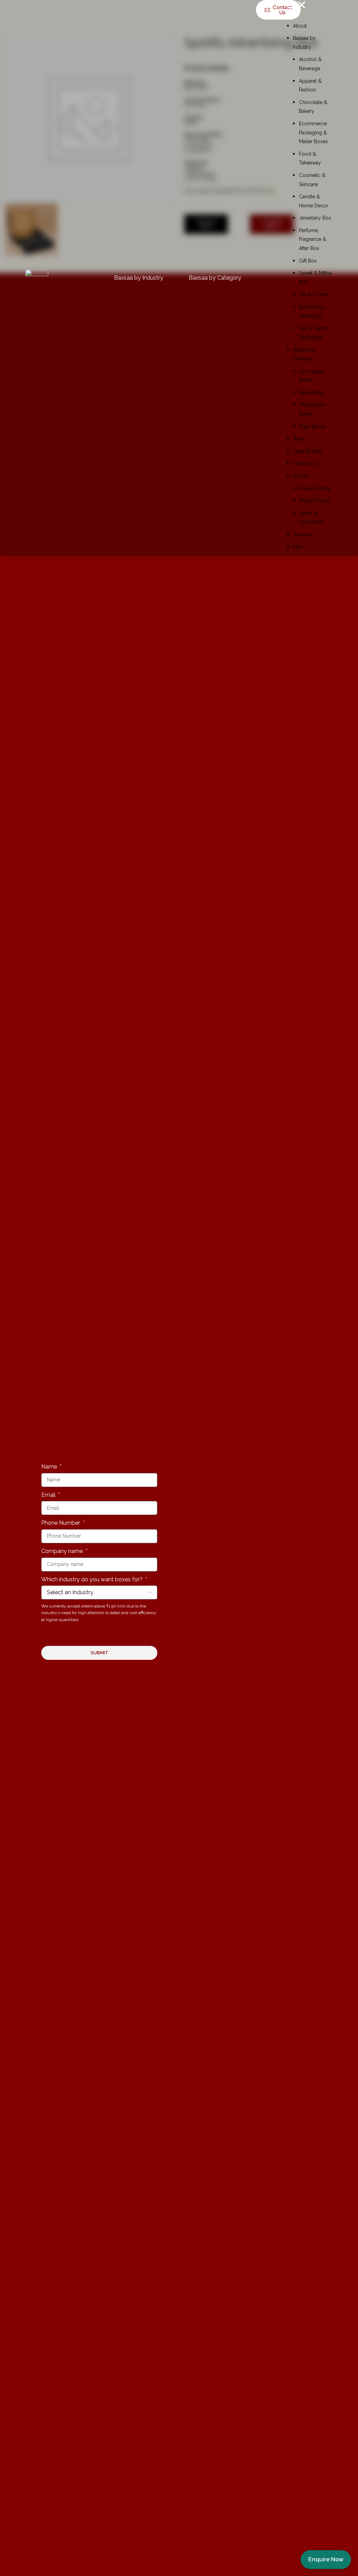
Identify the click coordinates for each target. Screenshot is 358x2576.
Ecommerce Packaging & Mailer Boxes (313, 133)
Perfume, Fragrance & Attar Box (313, 239)
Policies (302, 476)
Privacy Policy (315, 488)
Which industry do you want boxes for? (93, 1579)
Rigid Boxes (312, 426)
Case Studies (307, 451)
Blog (298, 439)
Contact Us (305, 463)
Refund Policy (315, 501)
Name (50, 1467)
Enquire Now (326, 2559)
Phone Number (61, 1523)
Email (49, 1495)
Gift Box (308, 261)
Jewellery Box (315, 218)
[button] (310, 6)
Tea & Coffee (313, 294)
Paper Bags (312, 392)
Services (302, 535)
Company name (63, 1551)
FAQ (298, 547)
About (300, 26)
